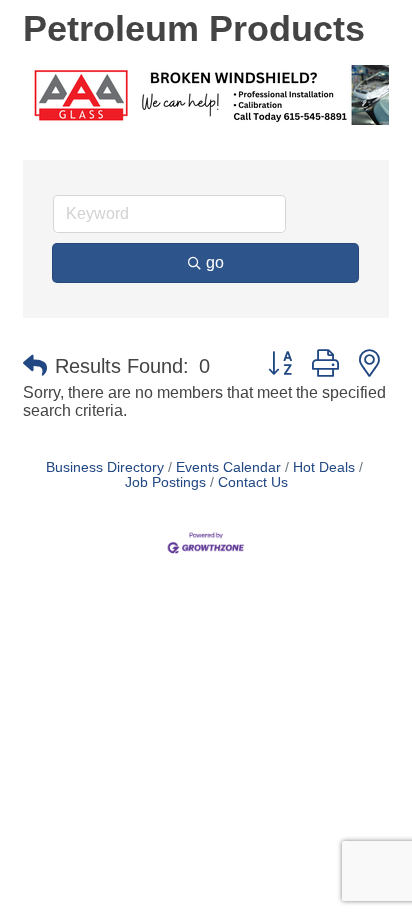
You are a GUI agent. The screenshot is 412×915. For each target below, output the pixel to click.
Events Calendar (228, 467)
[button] (35, 366)
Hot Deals (324, 467)
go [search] (215, 262)
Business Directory (105, 467)
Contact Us (253, 482)
